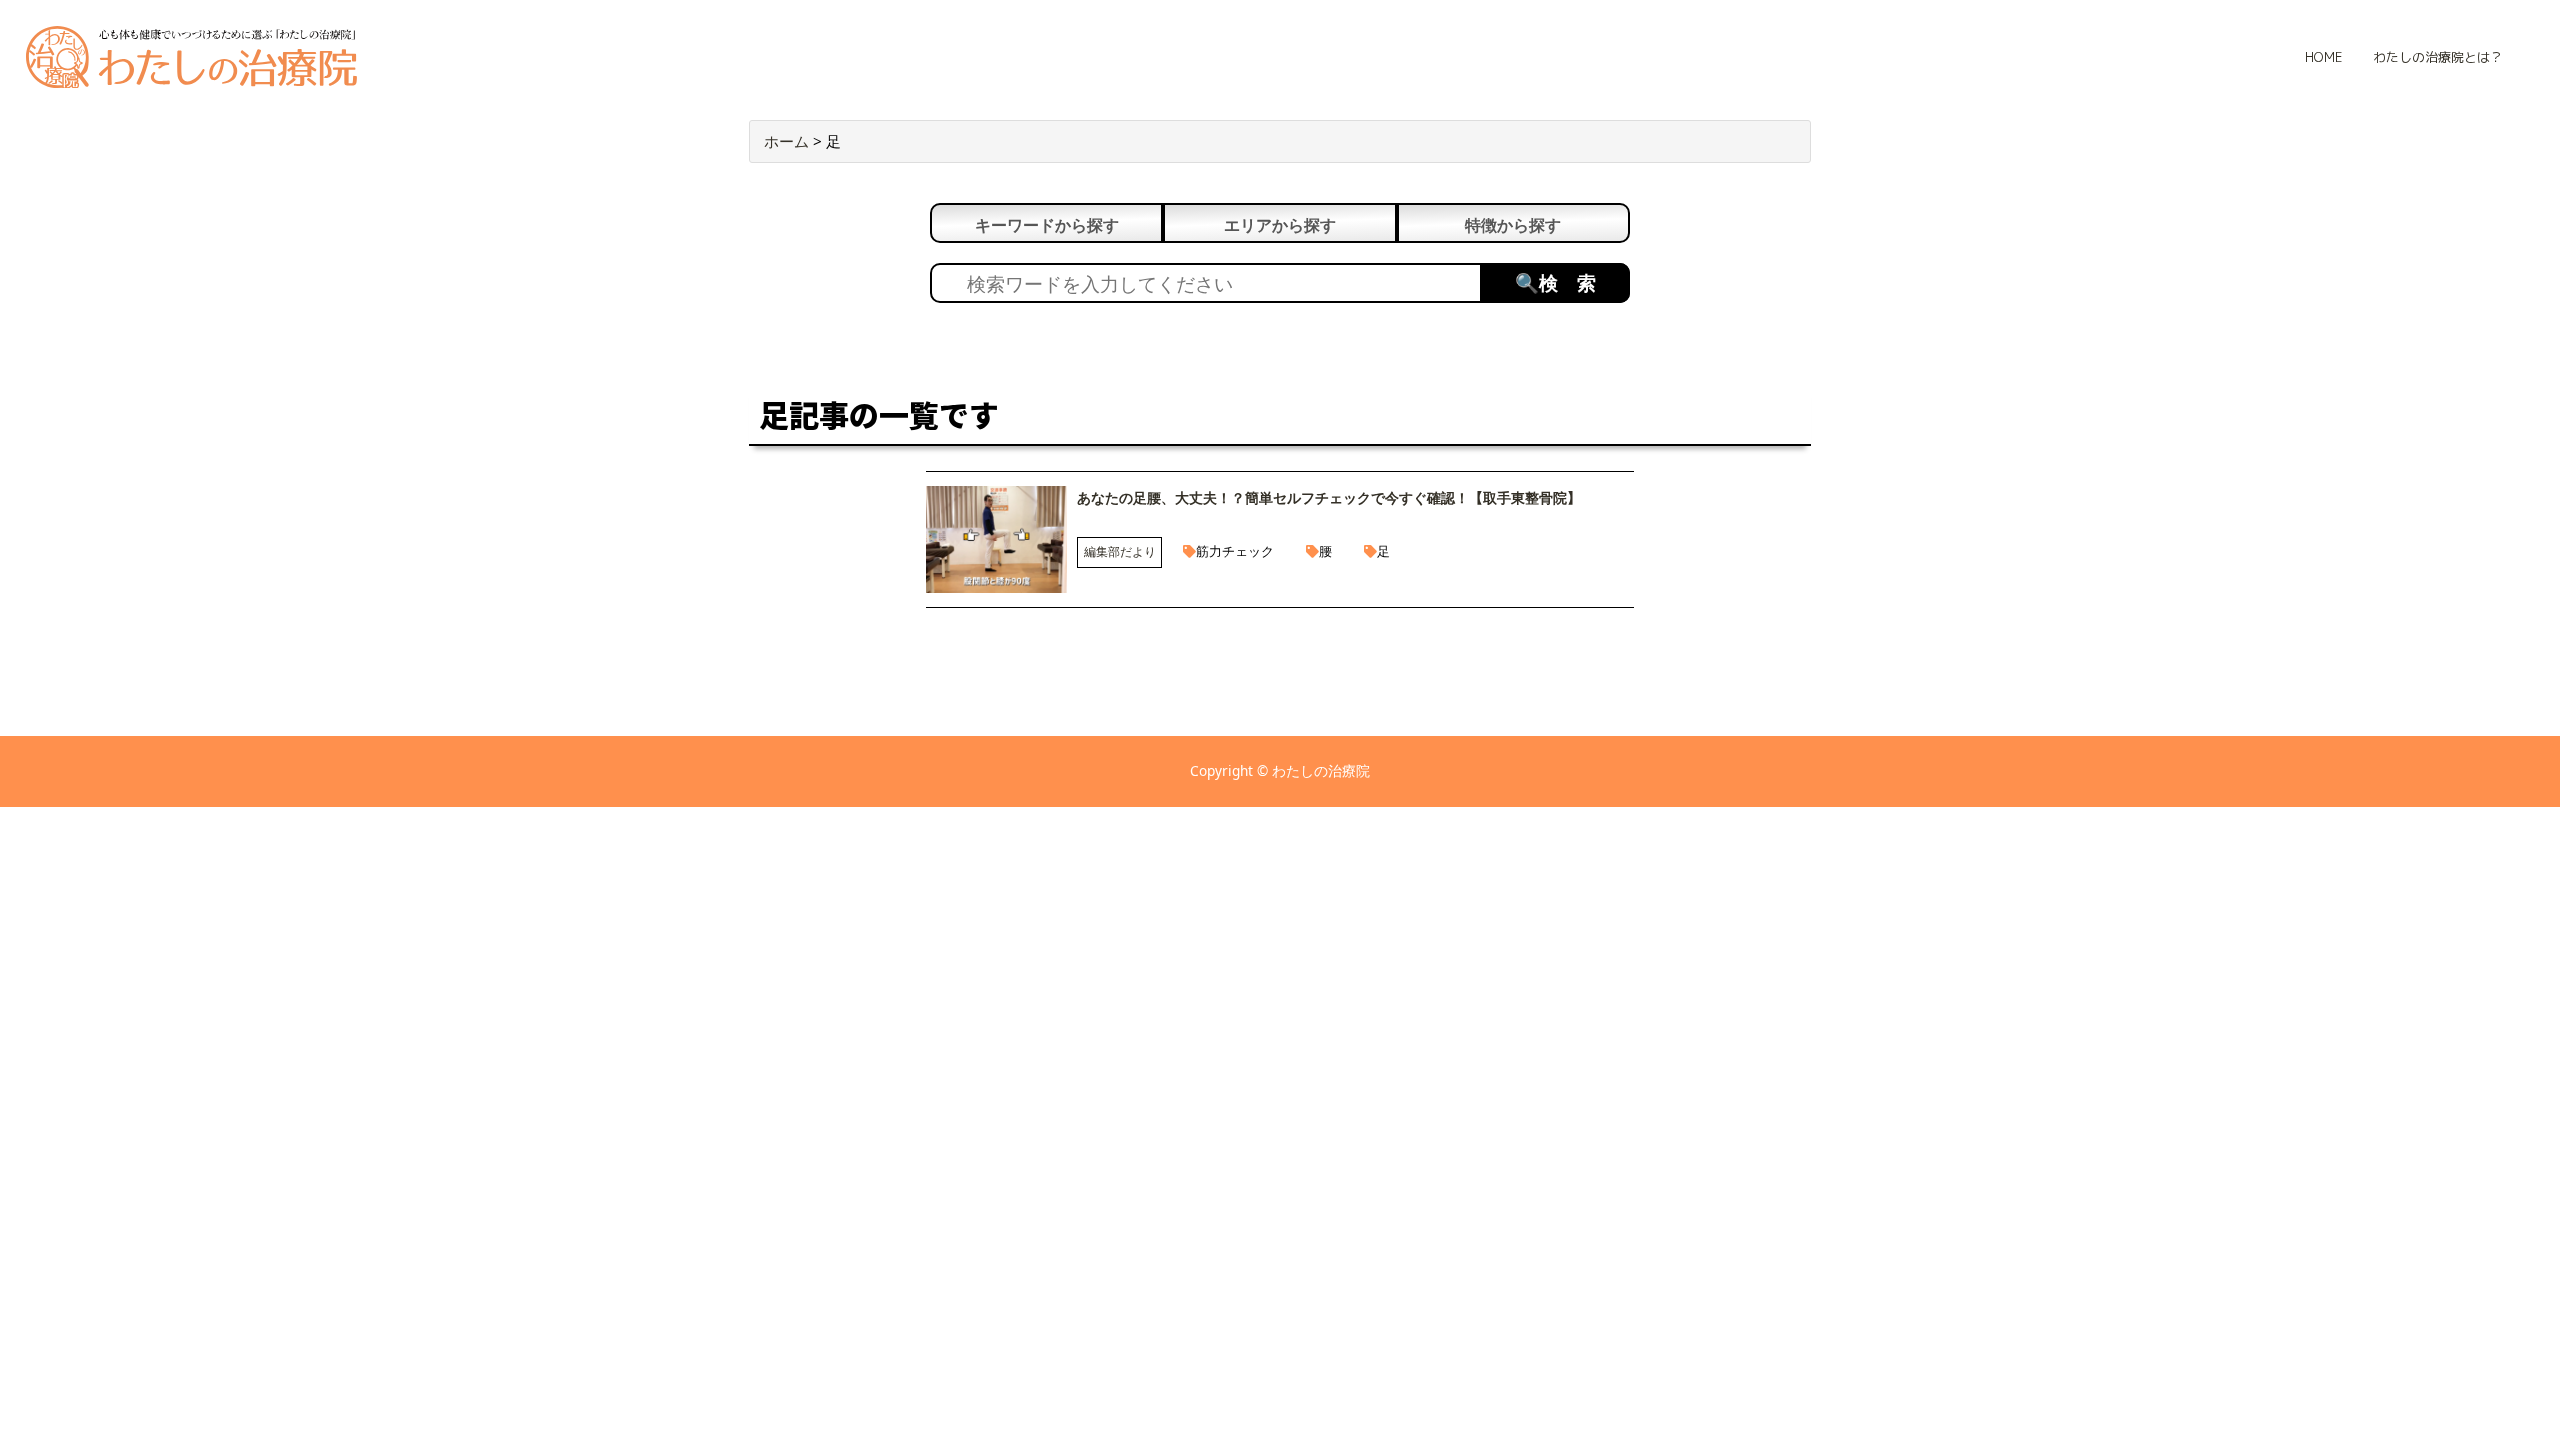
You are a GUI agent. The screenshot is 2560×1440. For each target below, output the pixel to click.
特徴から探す (1513, 225)
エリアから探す (1280, 225)
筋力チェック (1235, 551)
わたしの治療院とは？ (2438, 57)
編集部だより (1120, 551)
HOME (2323, 57)
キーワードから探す (1047, 225)
